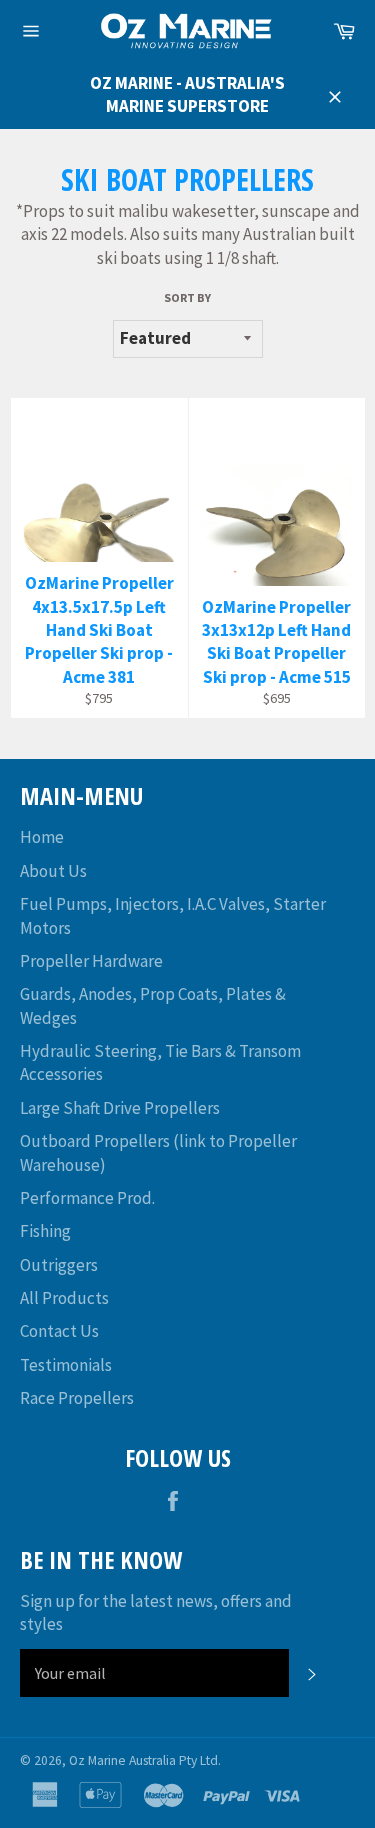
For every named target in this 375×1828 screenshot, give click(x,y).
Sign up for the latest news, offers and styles (156, 1612)
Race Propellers (77, 1398)
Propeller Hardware (91, 961)
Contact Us (59, 1331)
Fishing (45, 1231)
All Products (64, 1298)
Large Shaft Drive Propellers (120, 1108)
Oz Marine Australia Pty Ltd (143, 1760)
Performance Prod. (87, 1198)
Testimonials (66, 1365)
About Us (53, 871)
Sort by (187, 297)
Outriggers (59, 1265)
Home (42, 837)
